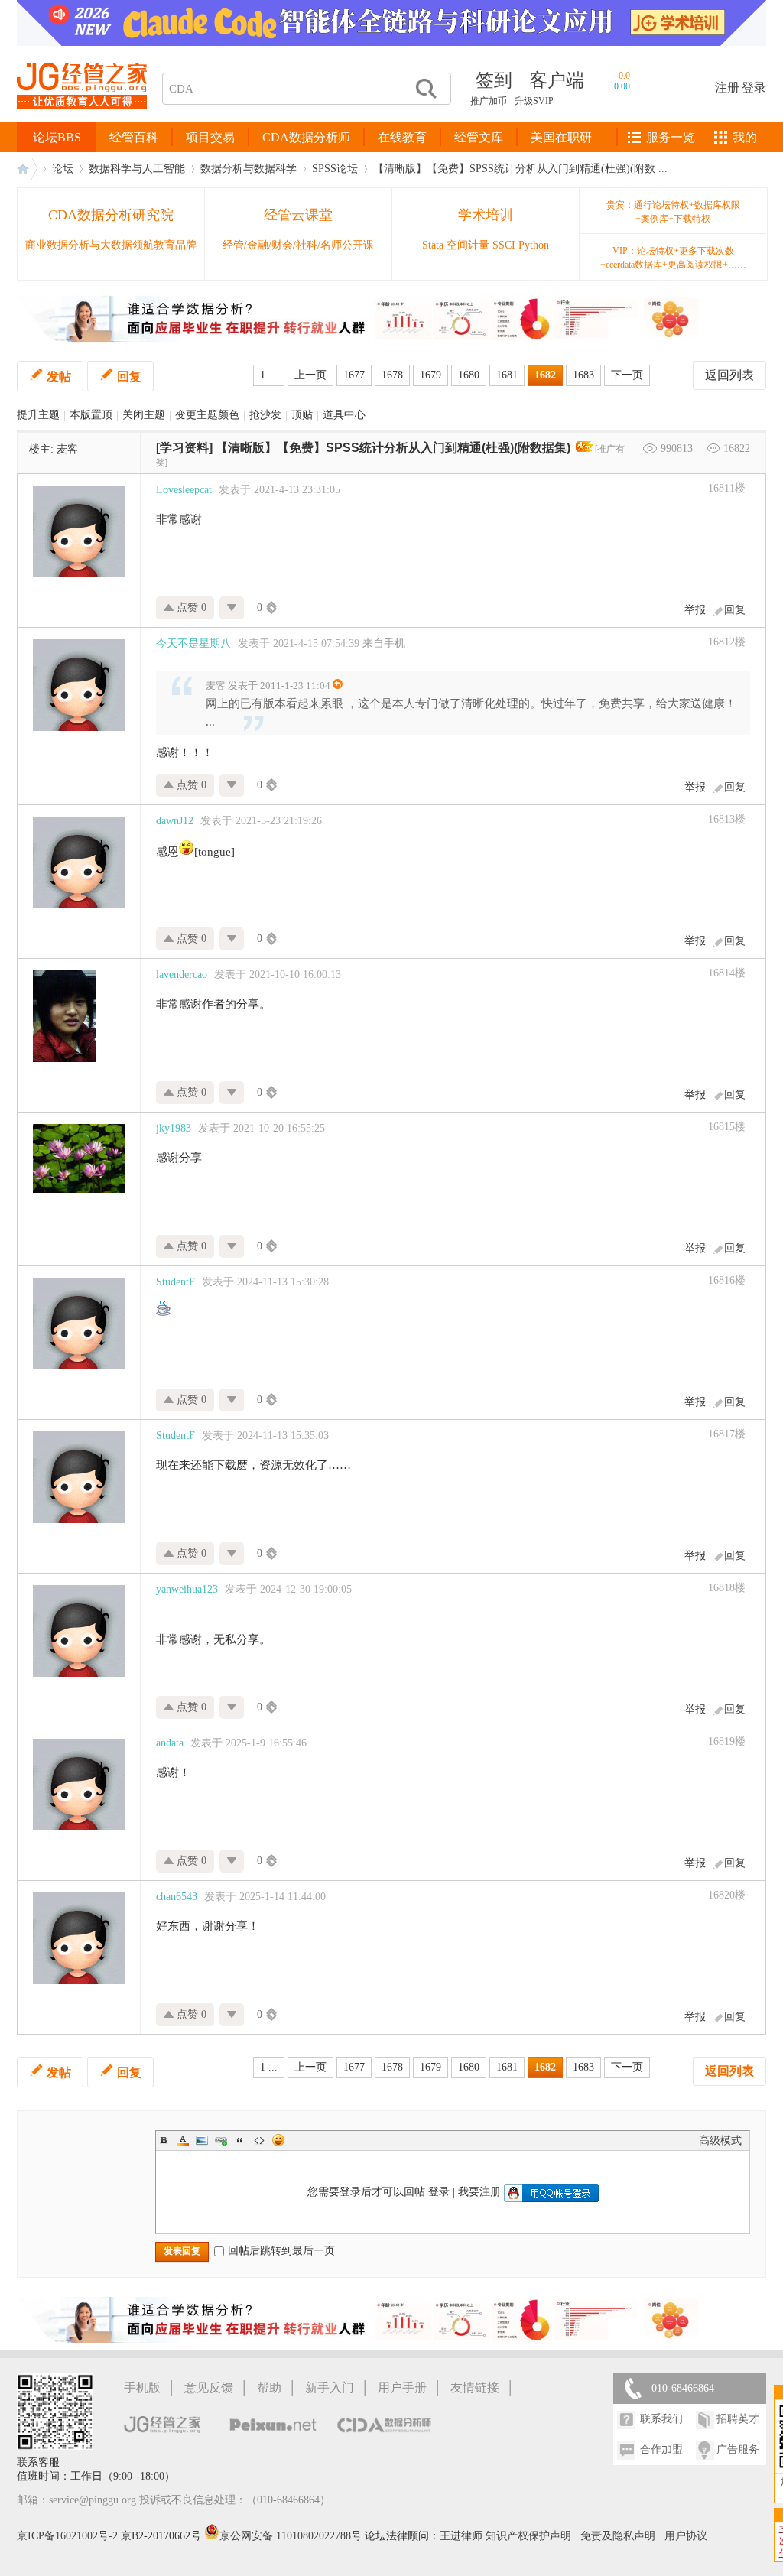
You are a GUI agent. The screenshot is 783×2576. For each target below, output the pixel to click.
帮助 (269, 2388)
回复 (129, 377)
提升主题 (38, 415)
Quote (240, 2140)
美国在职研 (561, 137)
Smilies (278, 2140)
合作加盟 (661, 2449)
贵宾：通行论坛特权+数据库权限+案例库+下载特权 (673, 212)
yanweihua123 (187, 1589)
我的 (745, 137)
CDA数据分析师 (306, 137)
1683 (583, 375)
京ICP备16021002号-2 (67, 2536)
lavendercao (182, 975)
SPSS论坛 (335, 169)
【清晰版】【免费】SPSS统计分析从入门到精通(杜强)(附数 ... (520, 169)
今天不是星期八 (193, 643)
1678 (392, 375)
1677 (354, 375)
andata (170, 1743)
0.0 (624, 76)
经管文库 (479, 137)
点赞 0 (190, 607)
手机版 (142, 2388)
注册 (727, 88)
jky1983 (174, 1128)
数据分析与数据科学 (249, 169)
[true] (425, 89)
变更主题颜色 (207, 415)
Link (221, 2140)
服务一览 (671, 137)
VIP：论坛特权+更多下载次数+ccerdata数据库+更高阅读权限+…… (673, 258)
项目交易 (210, 137)
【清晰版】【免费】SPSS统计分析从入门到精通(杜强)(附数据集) (393, 448)
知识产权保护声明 (528, 2536)
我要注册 (479, 2192)
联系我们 (661, 2419)
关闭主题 (144, 415)
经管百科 (134, 137)
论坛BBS (57, 137)
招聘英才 (738, 2419)
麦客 (67, 449)
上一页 (310, 375)
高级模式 (720, 2141)
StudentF (175, 1282)
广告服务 (738, 2449)
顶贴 (302, 415)
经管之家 (27, 169)
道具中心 (344, 415)
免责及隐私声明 (618, 2536)
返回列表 (729, 375)
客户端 (557, 80)
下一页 (627, 375)
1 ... (269, 375)
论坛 (63, 169)
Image (202, 2140)
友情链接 (475, 2388)
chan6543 (177, 1897)
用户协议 (686, 2536)
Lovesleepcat (184, 490)
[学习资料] (184, 448)
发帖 (59, 377)
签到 (494, 80)
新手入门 (330, 2388)
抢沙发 (265, 415)
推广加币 (489, 101)
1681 (507, 375)
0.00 (622, 86)
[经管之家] (82, 121)
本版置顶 (91, 415)
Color (183, 2140)
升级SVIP (534, 101)
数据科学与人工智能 (137, 169)
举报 (695, 610)
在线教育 (402, 137)
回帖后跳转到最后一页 (281, 2251)
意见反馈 (209, 2388)
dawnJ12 (175, 821)
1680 (469, 375)
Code (259, 2140)
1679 (430, 375)
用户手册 (402, 2388)
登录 (754, 88)
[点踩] (232, 608)
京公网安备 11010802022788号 (292, 2536)
